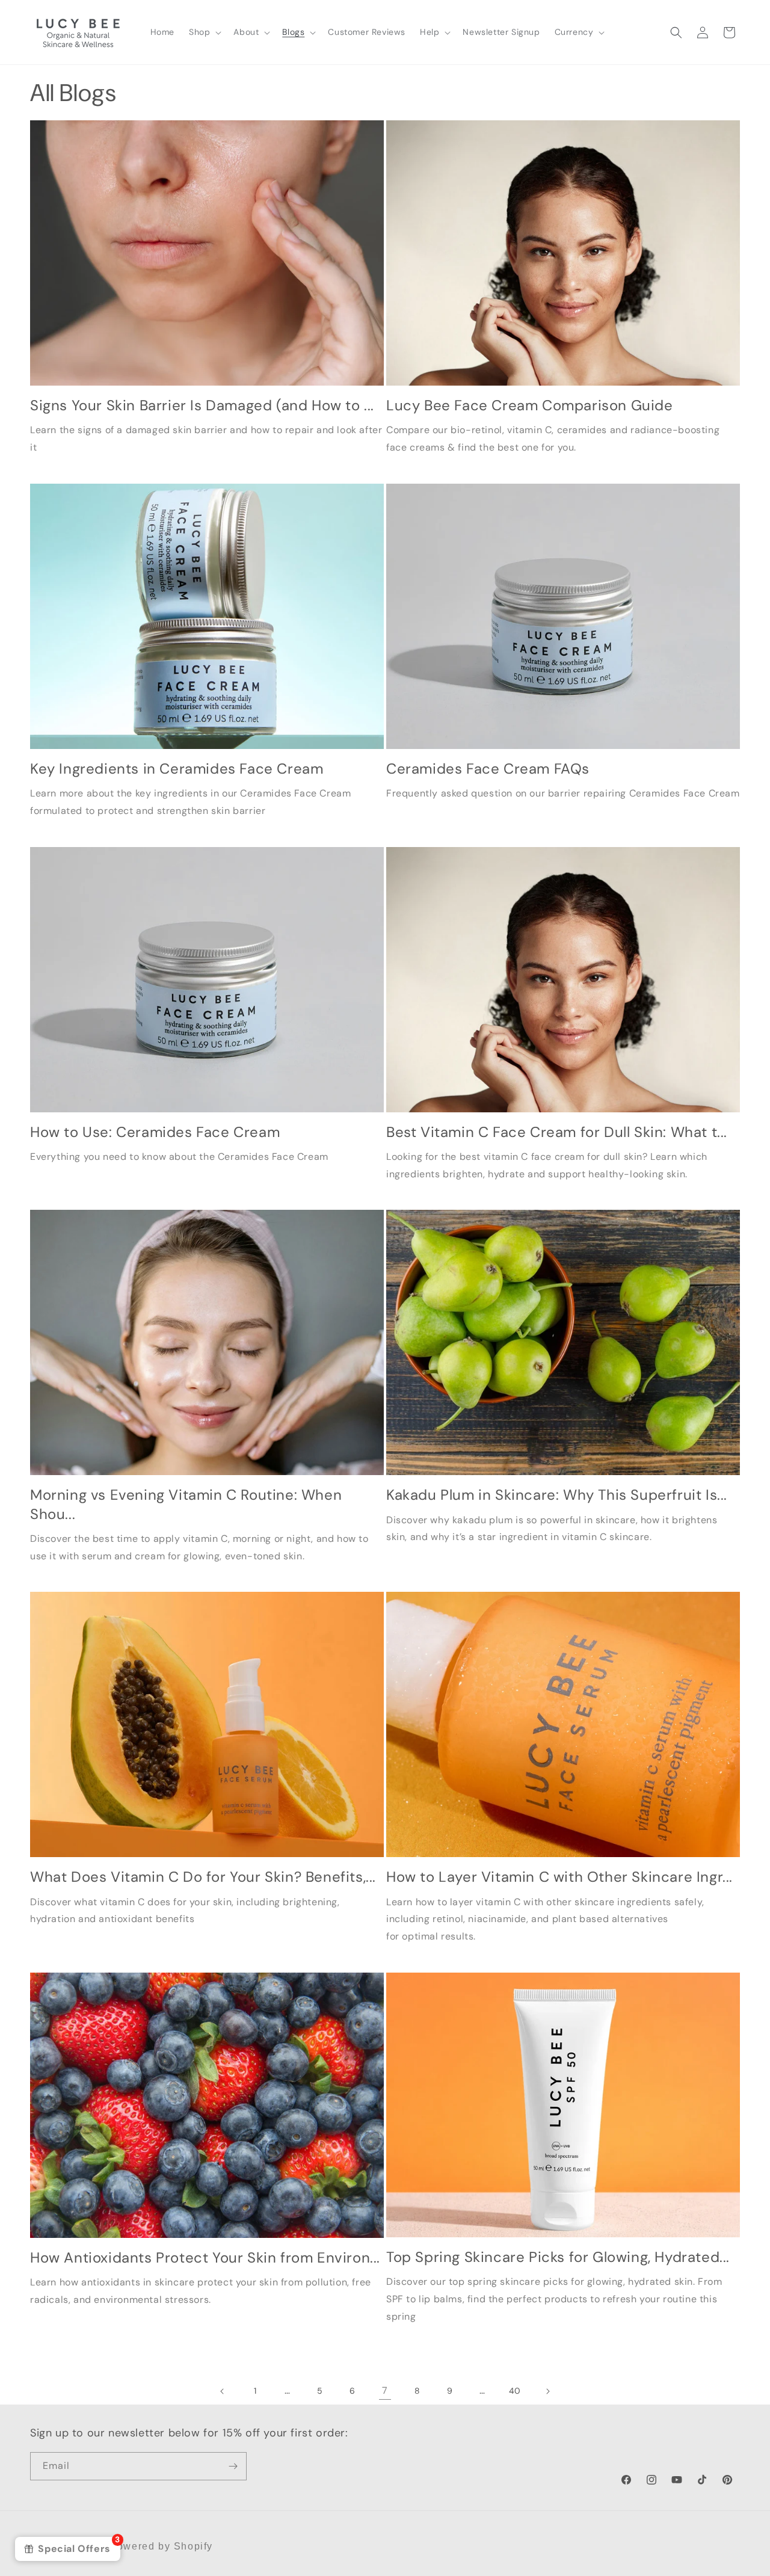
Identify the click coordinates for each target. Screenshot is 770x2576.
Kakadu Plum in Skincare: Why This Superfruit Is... (557, 1495)
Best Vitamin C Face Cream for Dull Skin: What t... (557, 1132)
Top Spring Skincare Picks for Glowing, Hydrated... (558, 2257)
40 (515, 2391)
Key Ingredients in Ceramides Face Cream (177, 769)
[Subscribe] (233, 2466)
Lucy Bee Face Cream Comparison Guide (530, 405)
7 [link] (385, 2390)
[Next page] (547, 2391)
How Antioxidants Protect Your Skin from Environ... (205, 2257)
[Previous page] (223, 2391)
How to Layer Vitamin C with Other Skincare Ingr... (559, 1877)
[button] (204, 32)
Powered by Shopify (161, 2546)
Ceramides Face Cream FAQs (488, 769)
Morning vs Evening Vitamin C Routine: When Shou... (186, 1504)
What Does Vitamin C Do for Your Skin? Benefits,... (203, 1877)
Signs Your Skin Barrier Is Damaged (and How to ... (202, 405)
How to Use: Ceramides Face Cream (155, 1132)
